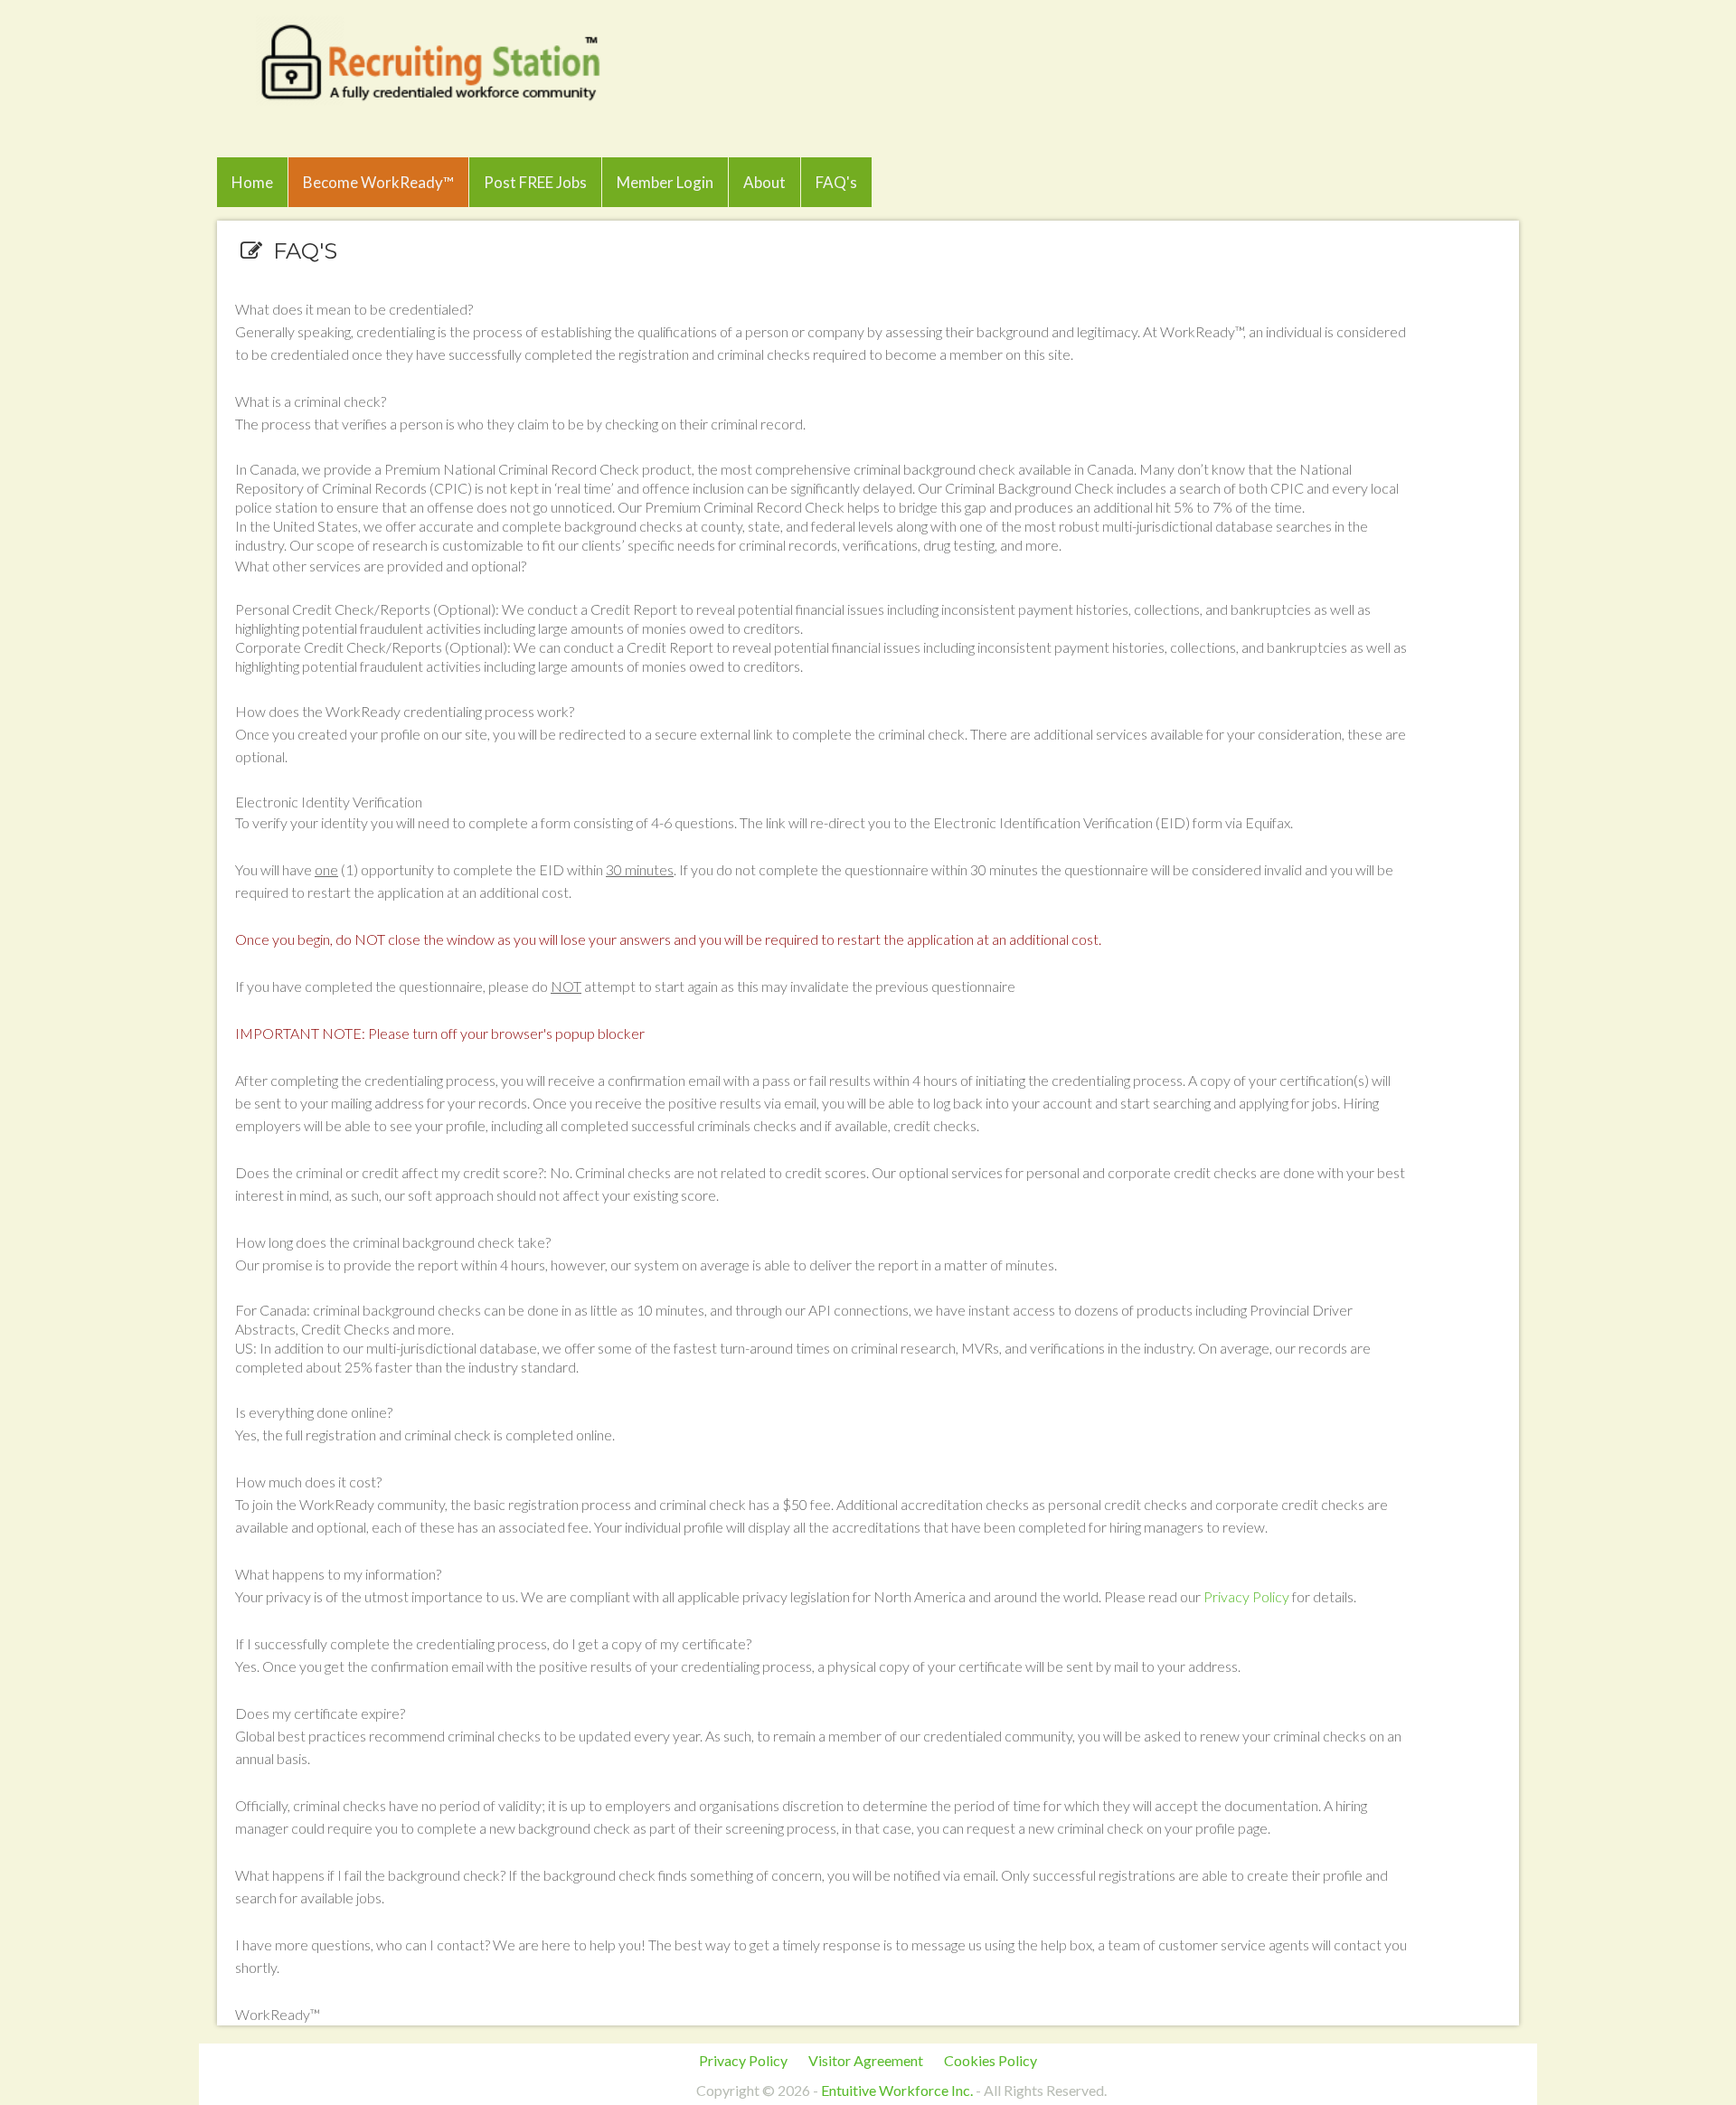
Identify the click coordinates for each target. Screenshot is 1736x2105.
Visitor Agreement (866, 2060)
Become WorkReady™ (378, 182)
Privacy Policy (1246, 1596)
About (764, 182)
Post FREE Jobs (535, 182)
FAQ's (836, 182)
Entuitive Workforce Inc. (897, 2090)
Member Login (665, 182)
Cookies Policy (991, 2060)
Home (252, 182)
